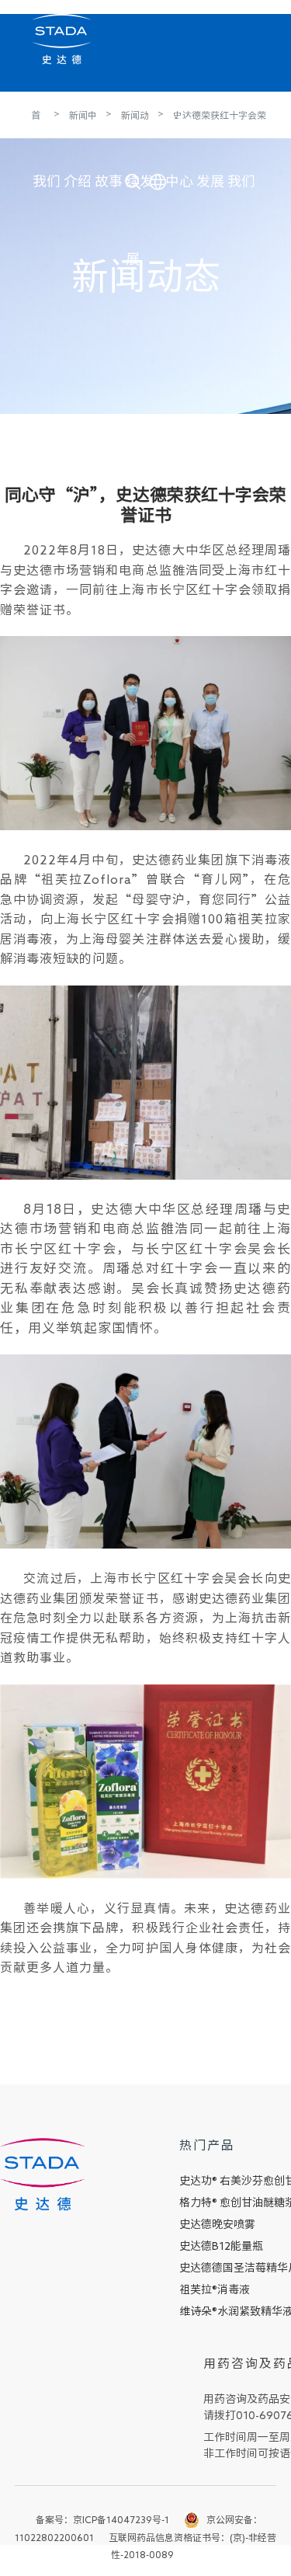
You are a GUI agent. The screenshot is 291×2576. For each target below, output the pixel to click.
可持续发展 (140, 119)
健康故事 (109, 119)
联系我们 (241, 119)
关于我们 (47, 119)
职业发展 (210, 119)
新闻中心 (179, 119)
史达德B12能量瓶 (221, 2246)
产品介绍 (78, 119)
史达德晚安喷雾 (217, 2224)
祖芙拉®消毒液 (215, 2289)
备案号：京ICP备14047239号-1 (102, 2519)
